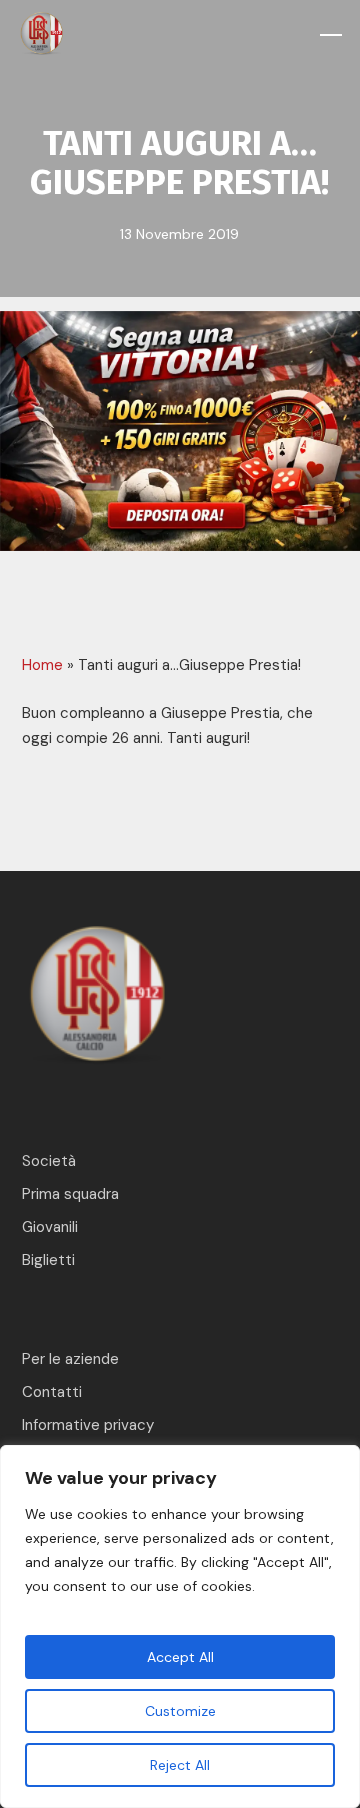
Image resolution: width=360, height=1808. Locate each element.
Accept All (180, 1657)
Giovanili (50, 1227)
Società (49, 1161)
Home (42, 665)
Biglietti (48, 1260)
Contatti (52, 1392)
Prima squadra (70, 1194)
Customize (180, 1711)
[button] (331, 35)
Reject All (180, 1765)
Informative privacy (88, 1425)
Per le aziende (70, 1359)
